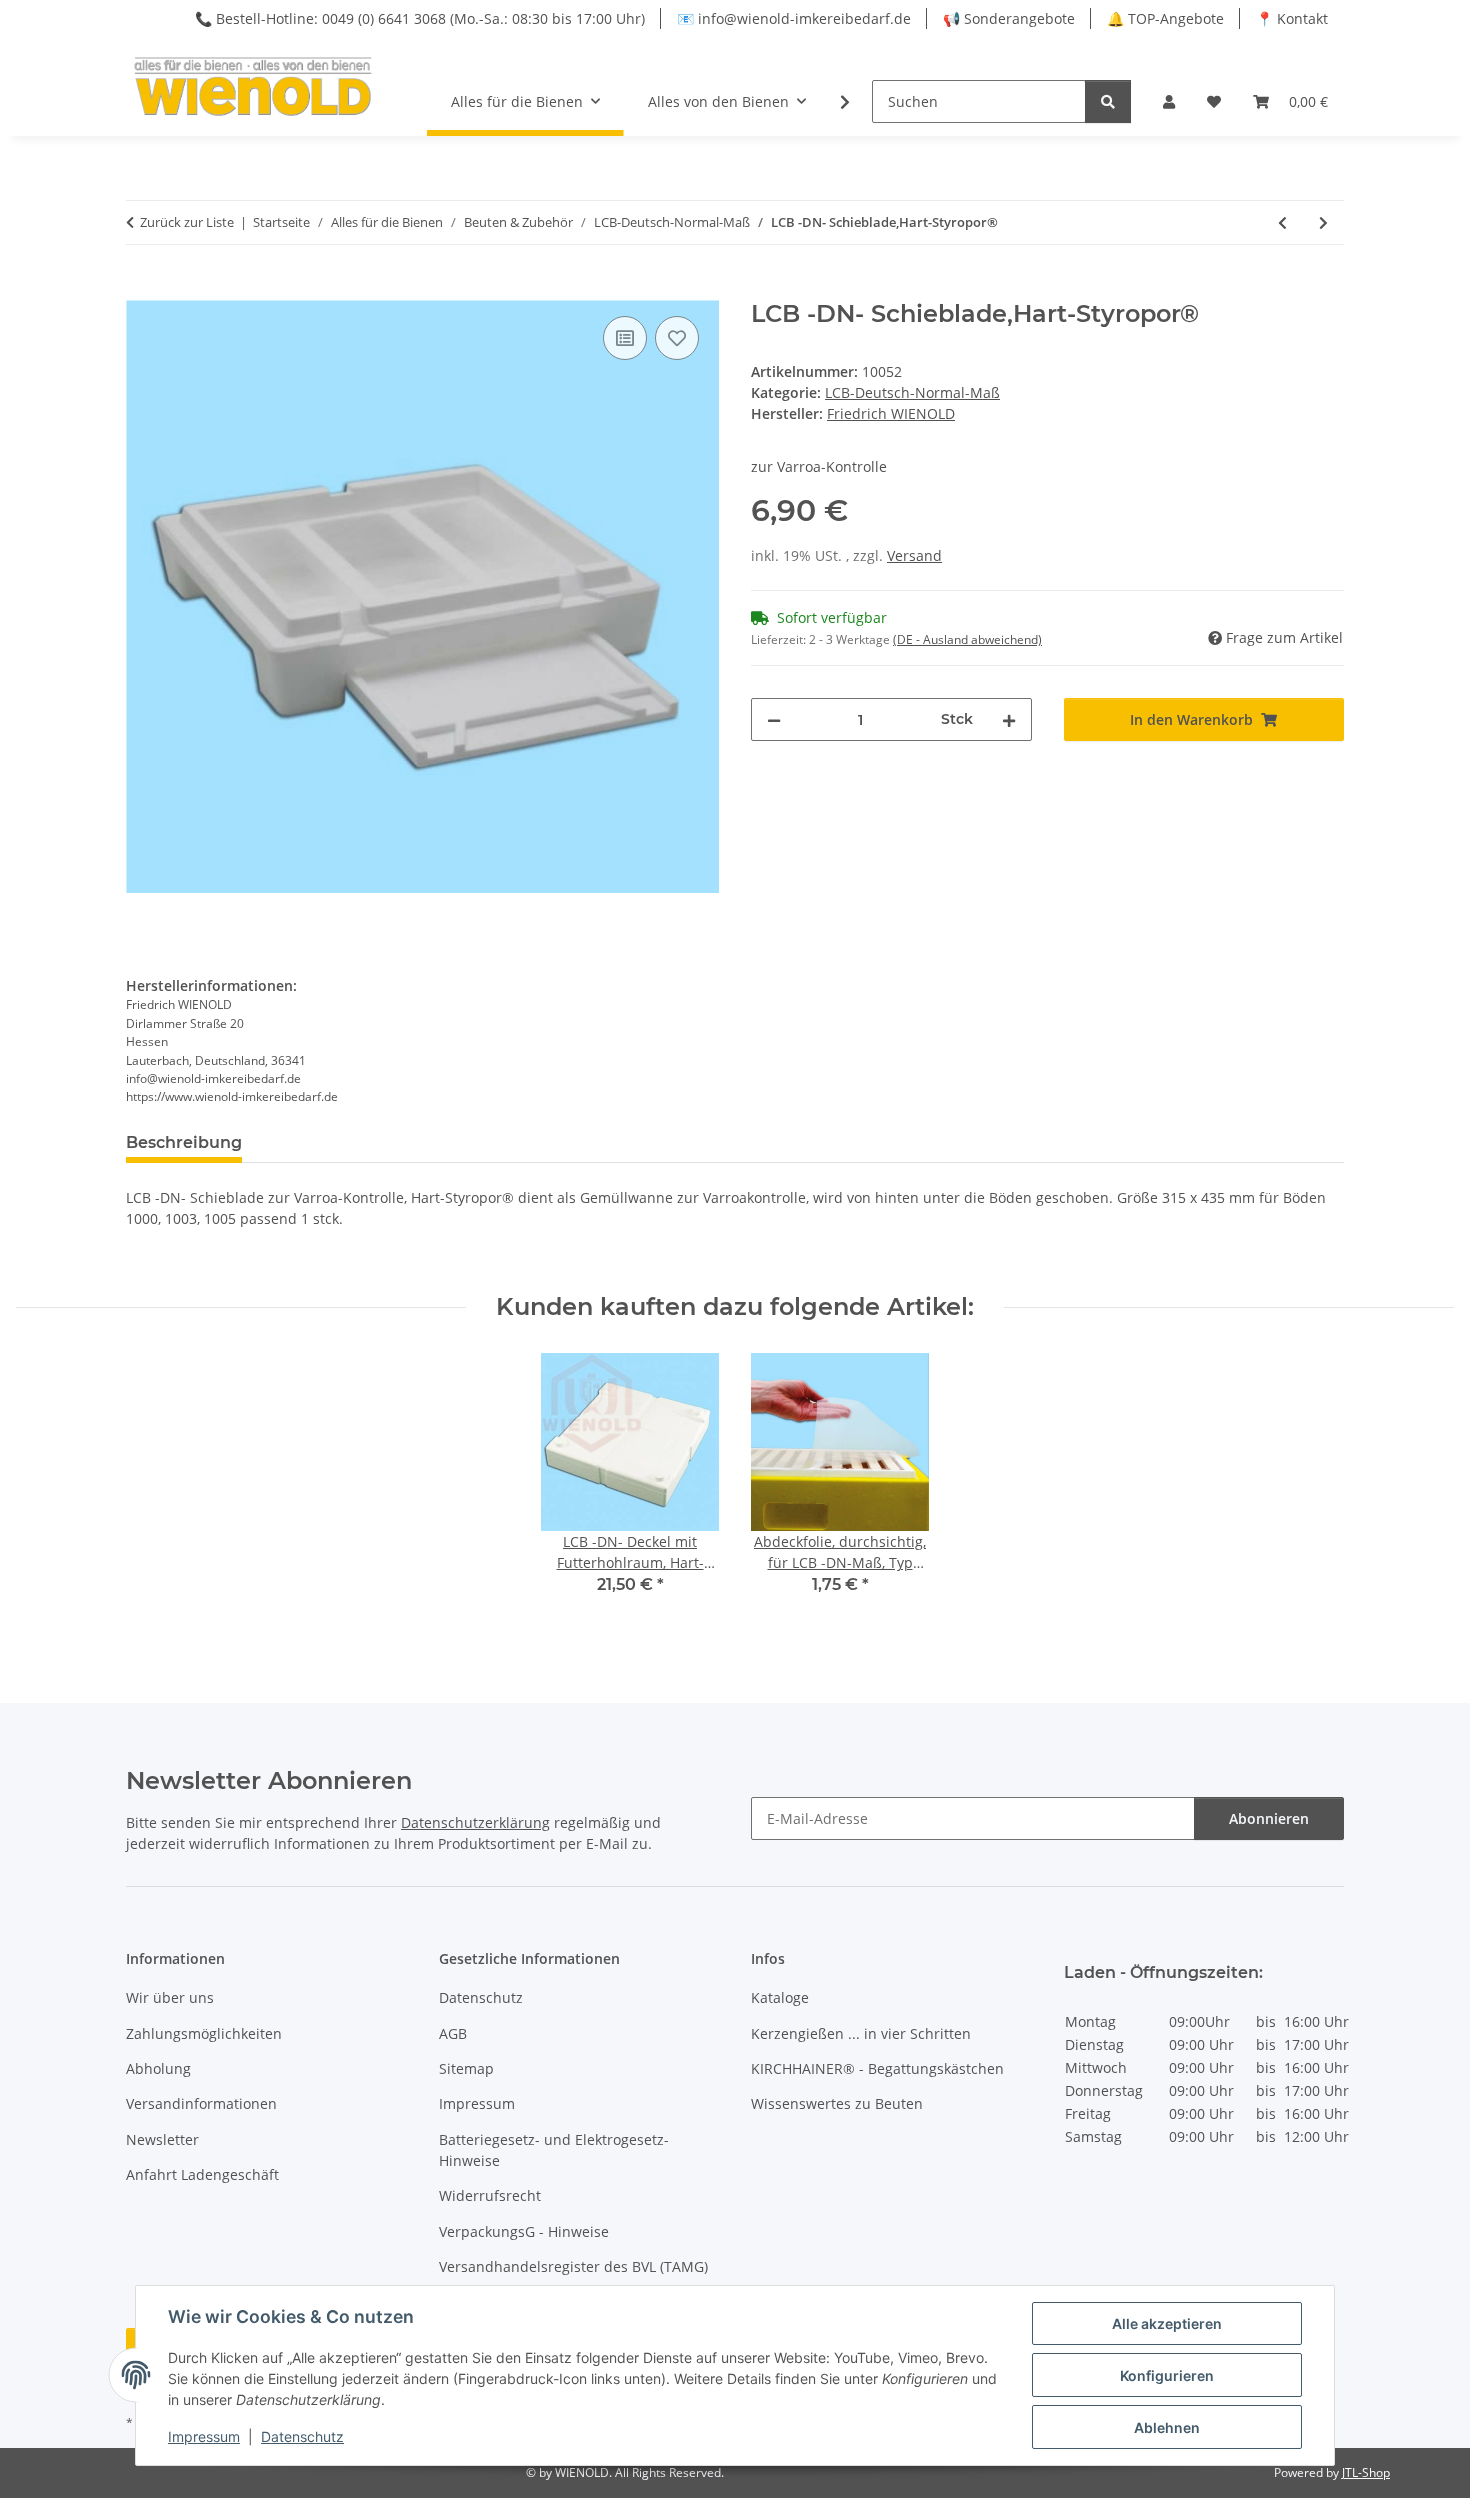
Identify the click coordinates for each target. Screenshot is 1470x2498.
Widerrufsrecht (490, 2195)
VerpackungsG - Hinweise (524, 2231)
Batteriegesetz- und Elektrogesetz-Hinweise (554, 2150)
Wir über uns (170, 1997)
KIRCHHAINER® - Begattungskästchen (877, 2068)
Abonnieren (1269, 1818)
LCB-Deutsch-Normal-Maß (912, 392)
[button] (1169, 101)
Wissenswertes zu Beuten (837, 2103)
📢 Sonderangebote (1009, 18)
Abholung (158, 2068)
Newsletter (162, 2139)
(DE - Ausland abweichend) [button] (967, 639)
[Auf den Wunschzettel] (677, 338)
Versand (914, 555)
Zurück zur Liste (187, 222)
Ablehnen (1167, 2427)
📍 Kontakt (1292, 18)
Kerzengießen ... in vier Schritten (861, 2033)
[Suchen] (1108, 101)
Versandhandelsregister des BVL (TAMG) (573, 2266)
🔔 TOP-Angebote (1165, 18)
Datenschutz (302, 2436)
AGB (453, 2033)
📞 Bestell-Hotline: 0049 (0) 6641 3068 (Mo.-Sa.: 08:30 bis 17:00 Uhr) (420, 18)
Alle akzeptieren (1167, 2323)
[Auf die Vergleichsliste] (625, 338)
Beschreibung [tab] (184, 1142)
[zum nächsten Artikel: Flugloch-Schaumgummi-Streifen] (1323, 222)
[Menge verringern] (774, 719)
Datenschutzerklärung (475, 1822)
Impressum (204, 2436)
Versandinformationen (201, 2103)
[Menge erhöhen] (1009, 719)
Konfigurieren (1167, 2375)
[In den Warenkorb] (142, 289)
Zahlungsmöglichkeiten (204, 2033)
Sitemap (466, 2068)
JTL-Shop (1366, 2472)
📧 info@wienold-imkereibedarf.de (794, 18)
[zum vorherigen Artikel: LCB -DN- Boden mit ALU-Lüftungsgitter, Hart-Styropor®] (1282, 222)
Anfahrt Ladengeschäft (202, 2174)
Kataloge (780, 1997)
